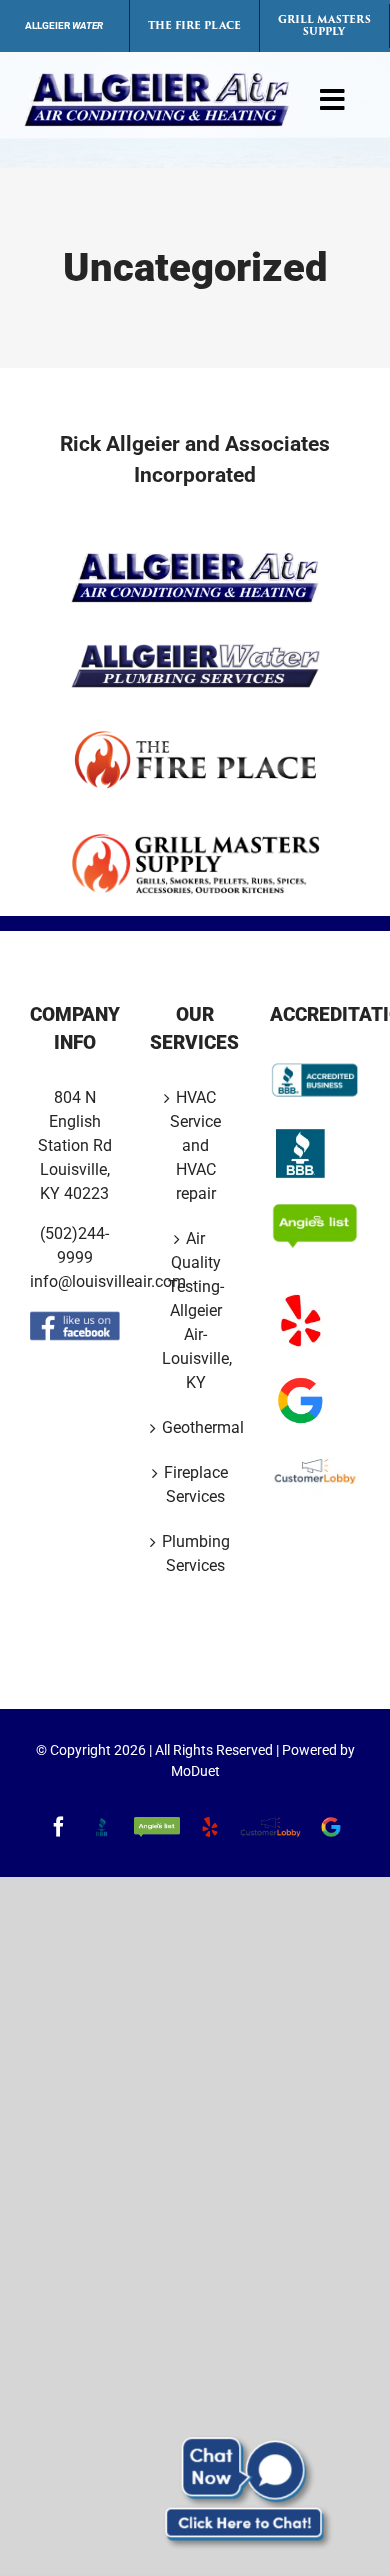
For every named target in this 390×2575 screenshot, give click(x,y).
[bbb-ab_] (315, 1064)
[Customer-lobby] (315, 1457)
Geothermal (196, 1427)
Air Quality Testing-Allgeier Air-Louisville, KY (196, 1310)
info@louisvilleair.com (108, 1281)
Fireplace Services (196, 1484)
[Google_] (300, 1377)
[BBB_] (300, 1130)
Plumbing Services (196, 1553)
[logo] (157, 79)
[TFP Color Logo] (195, 735)
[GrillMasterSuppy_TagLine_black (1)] (195, 839)
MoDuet (195, 1771)
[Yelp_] (300, 1297)
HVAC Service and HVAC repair (195, 1145)
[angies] (315, 1210)
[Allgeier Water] (195, 651)
